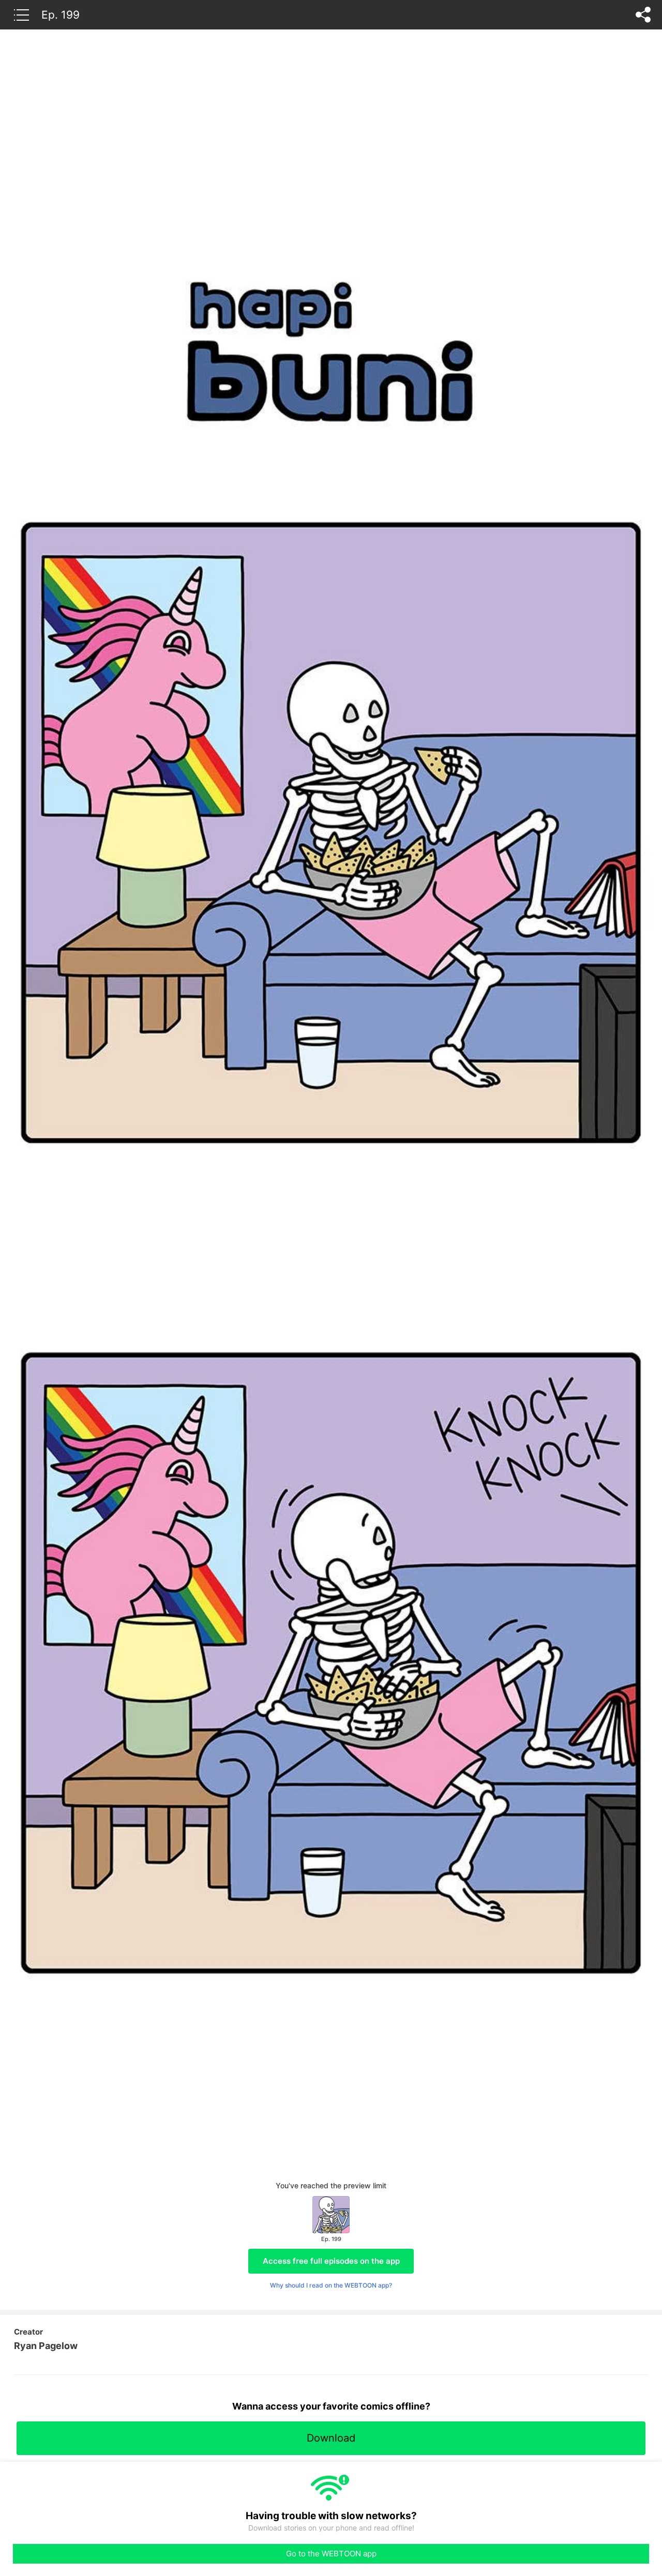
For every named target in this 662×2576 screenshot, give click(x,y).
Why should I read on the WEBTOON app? (331, 2285)
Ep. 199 (61, 14)
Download (331, 2438)
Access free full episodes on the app (331, 2261)
